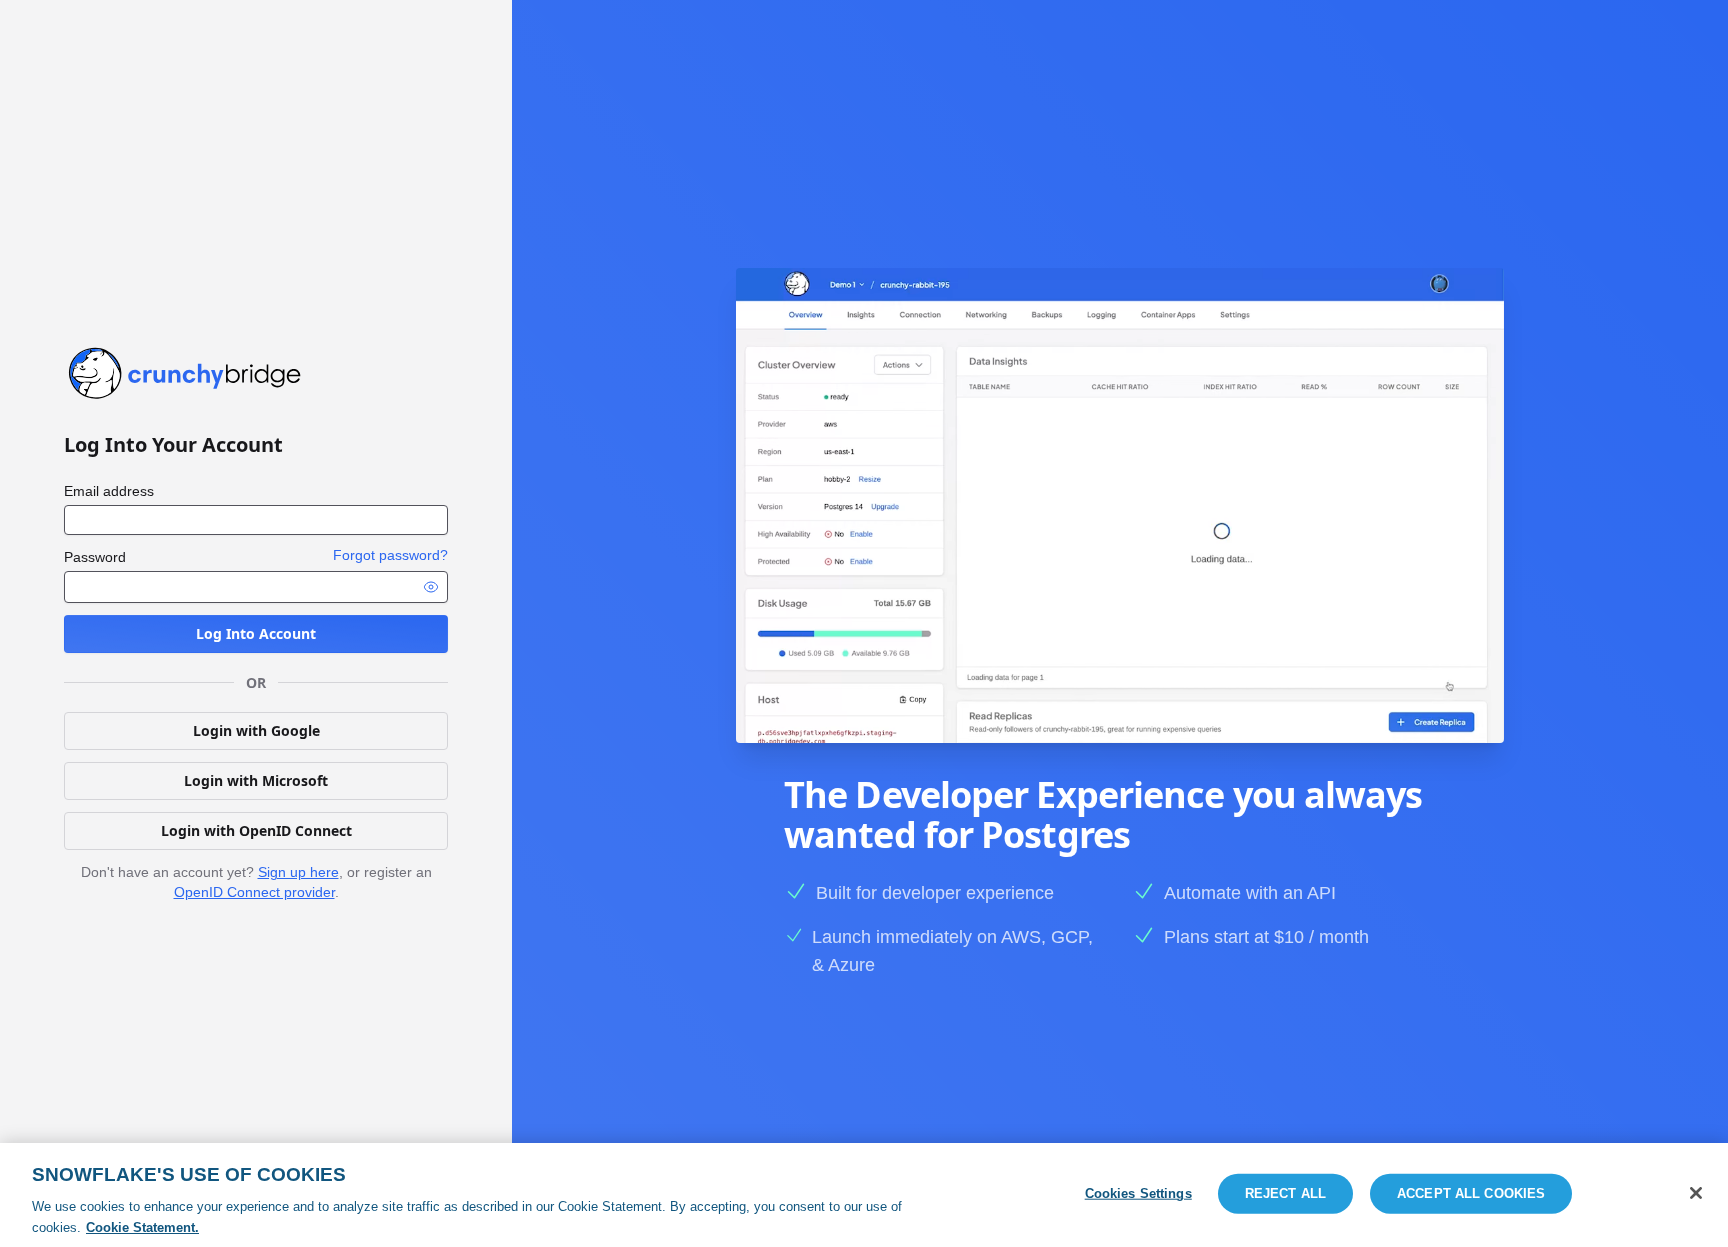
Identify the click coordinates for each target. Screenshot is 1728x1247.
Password (95, 557)
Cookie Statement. (142, 1226)
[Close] (1696, 1193)
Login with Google (256, 730)
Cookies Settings (1138, 1193)
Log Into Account (256, 633)
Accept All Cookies (1471, 1193)
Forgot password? (390, 555)
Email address (109, 491)
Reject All (1285, 1193)
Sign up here (298, 872)
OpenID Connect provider (254, 892)
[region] (864, 1195)
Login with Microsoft (256, 780)
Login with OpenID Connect (256, 830)
